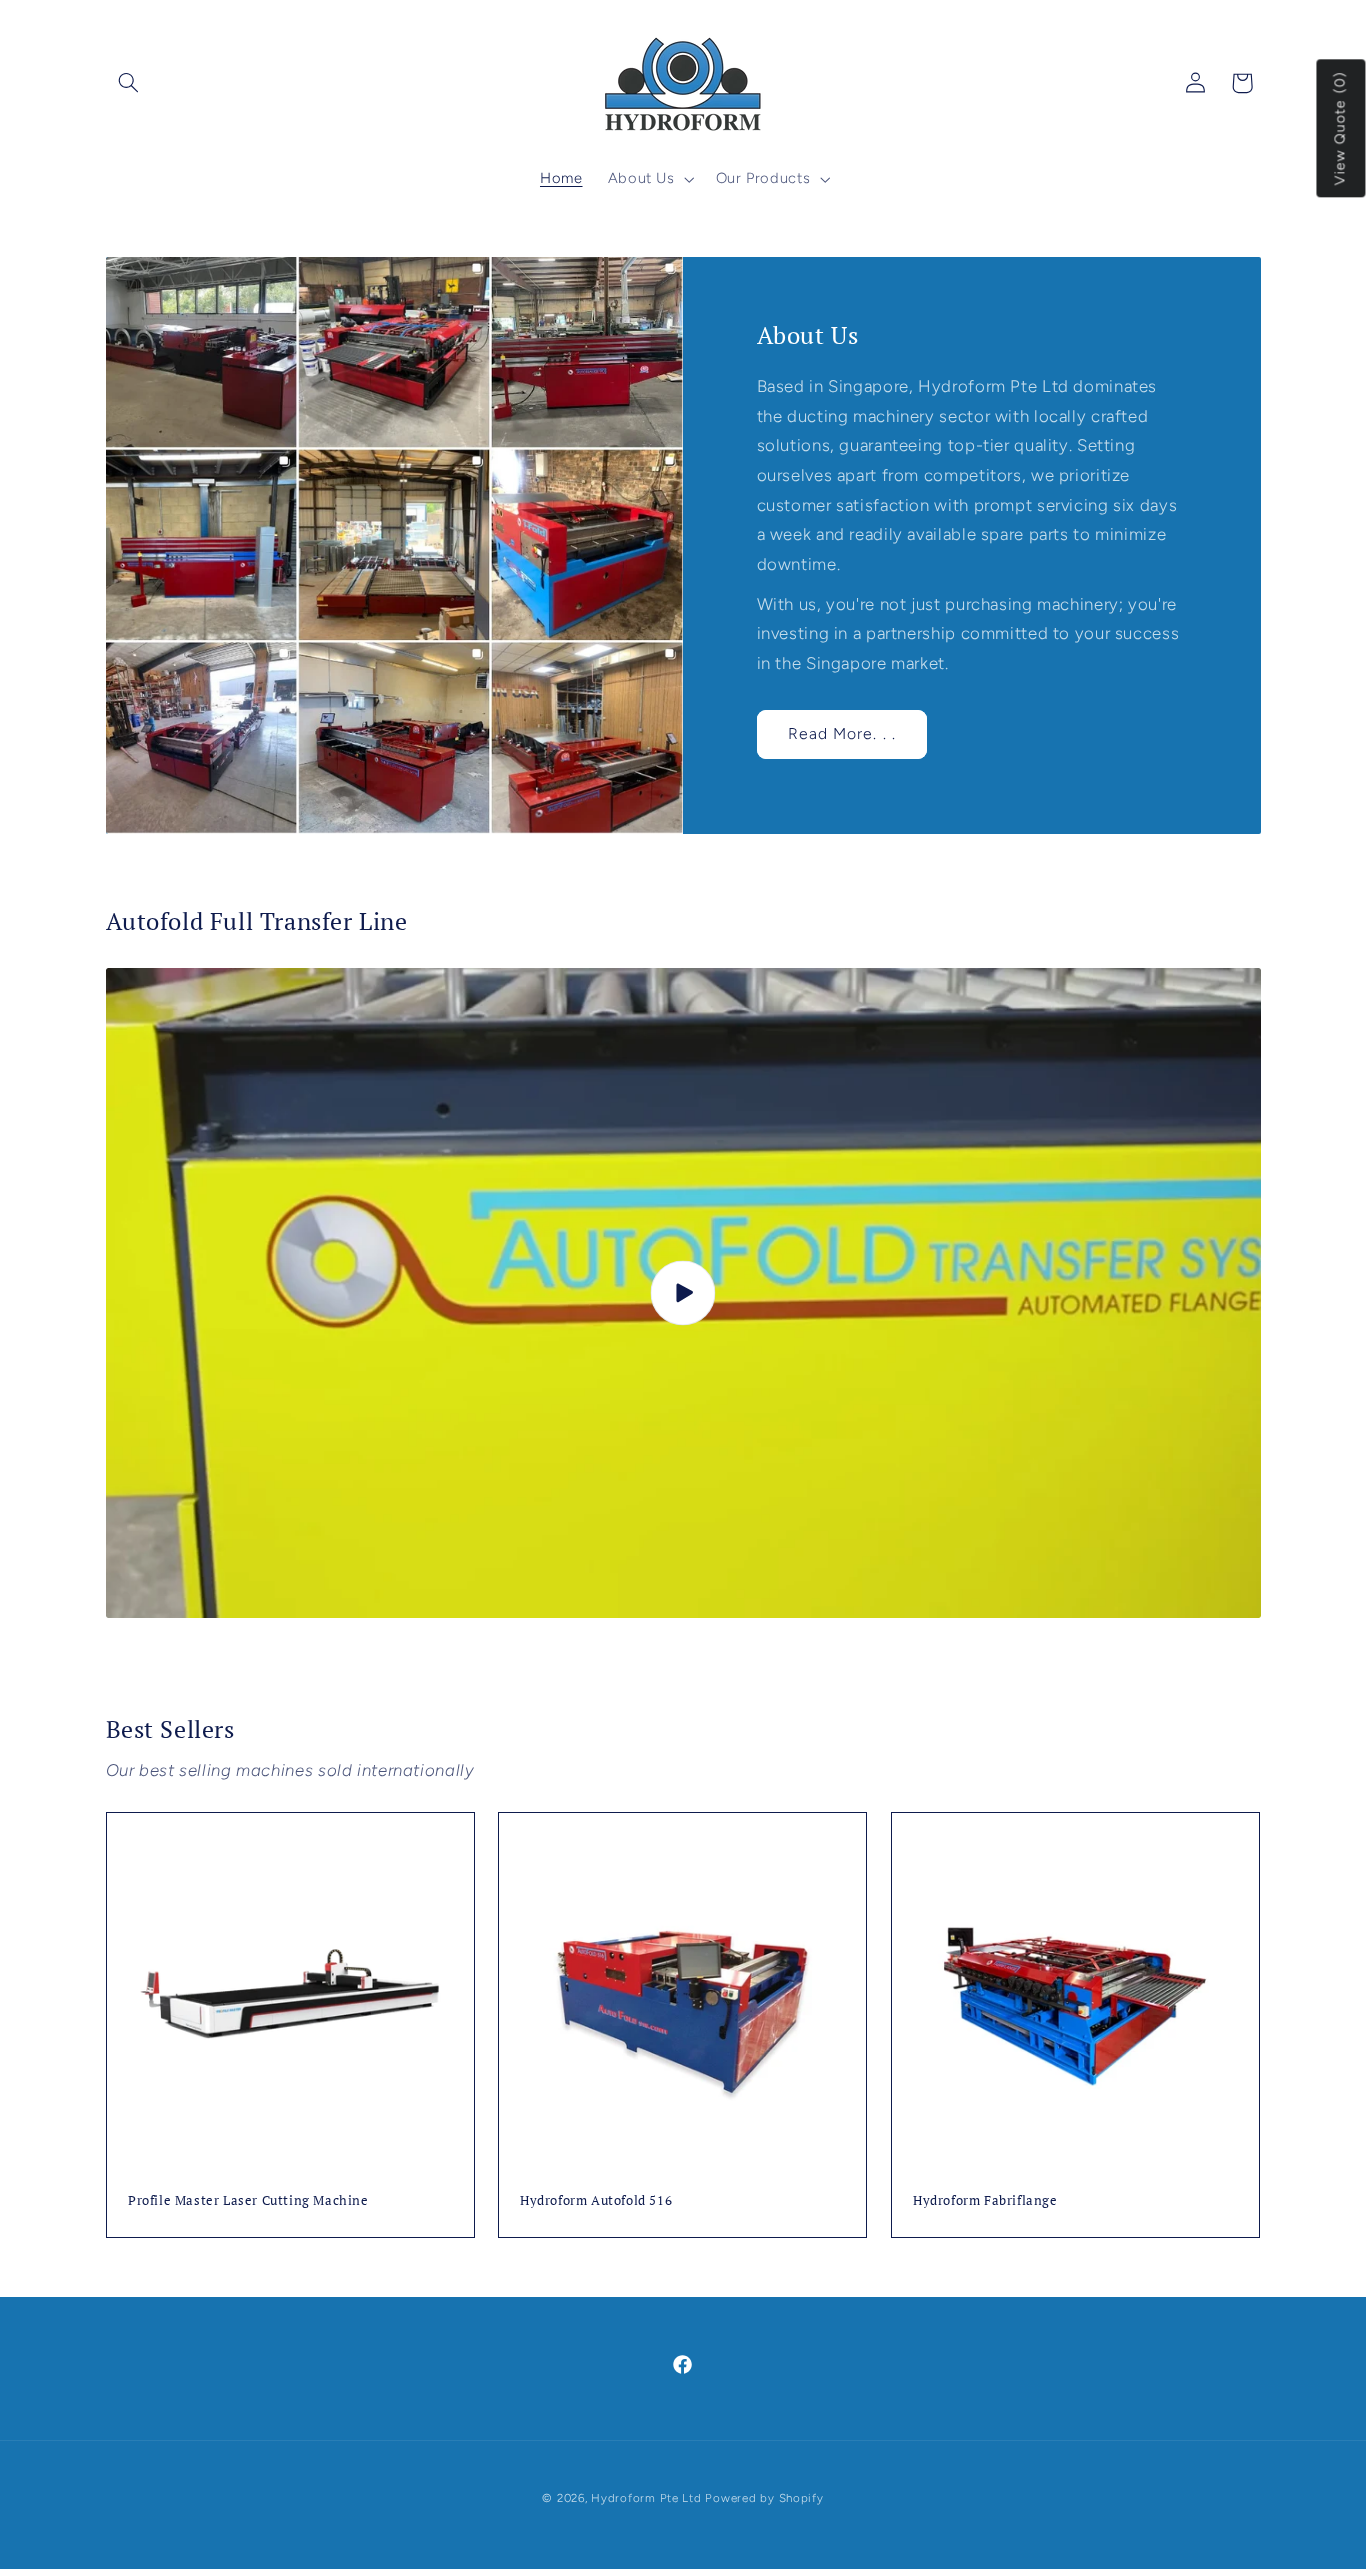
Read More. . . (842, 733)
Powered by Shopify (764, 2498)
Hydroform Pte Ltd (646, 2498)
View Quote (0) (1340, 129)
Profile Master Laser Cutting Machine (248, 2199)
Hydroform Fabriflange (985, 2199)
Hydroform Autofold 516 (596, 2199)
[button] (129, 83)
